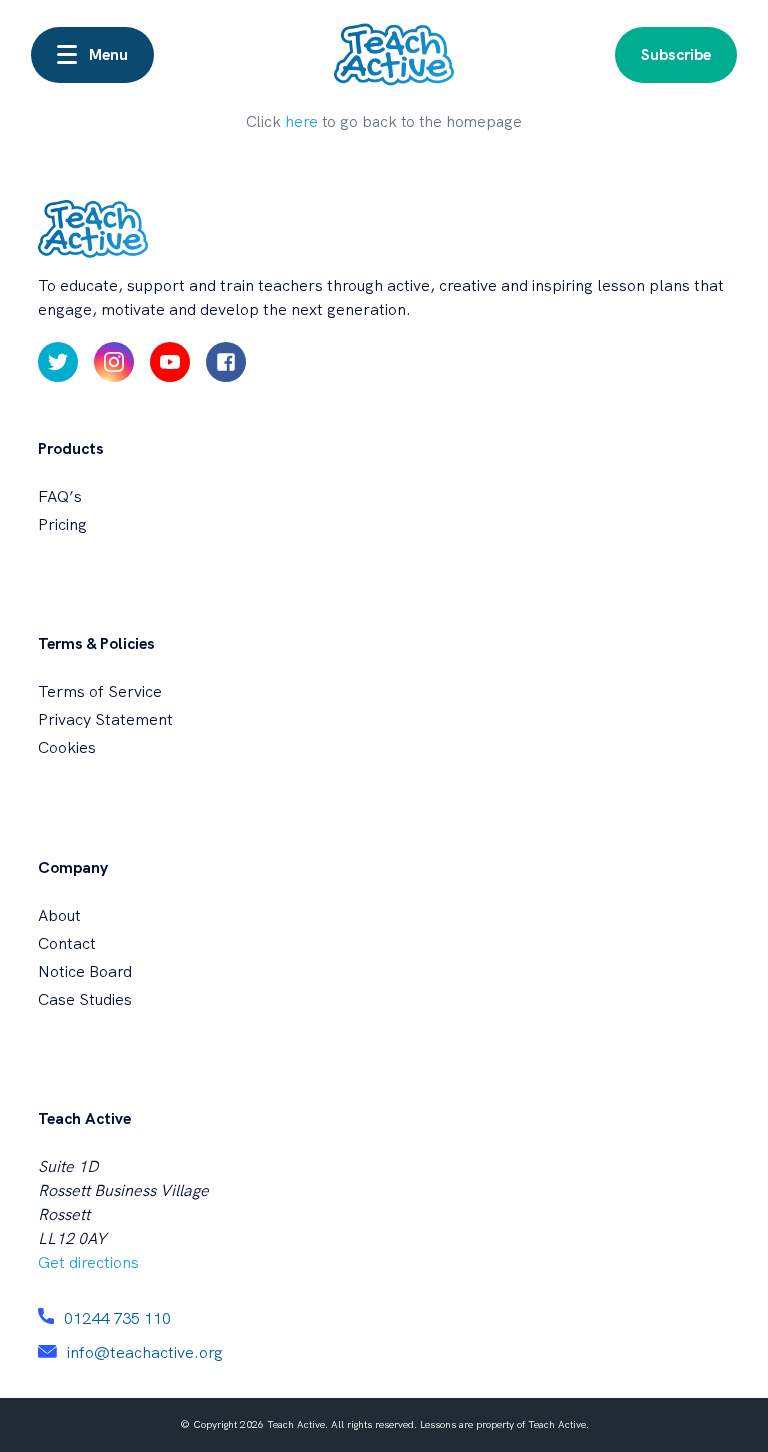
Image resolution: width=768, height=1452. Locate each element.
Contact (67, 943)
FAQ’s (60, 496)
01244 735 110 (117, 1318)
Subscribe (676, 54)
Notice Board (85, 971)
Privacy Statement (105, 719)
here (301, 122)
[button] (92, 55)
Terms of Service (100, 691)
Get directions (88, 1262)
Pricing (62, 524)
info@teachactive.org (145, 1352)
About (59, 915)
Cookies (67, 747)
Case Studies (85, 999)
